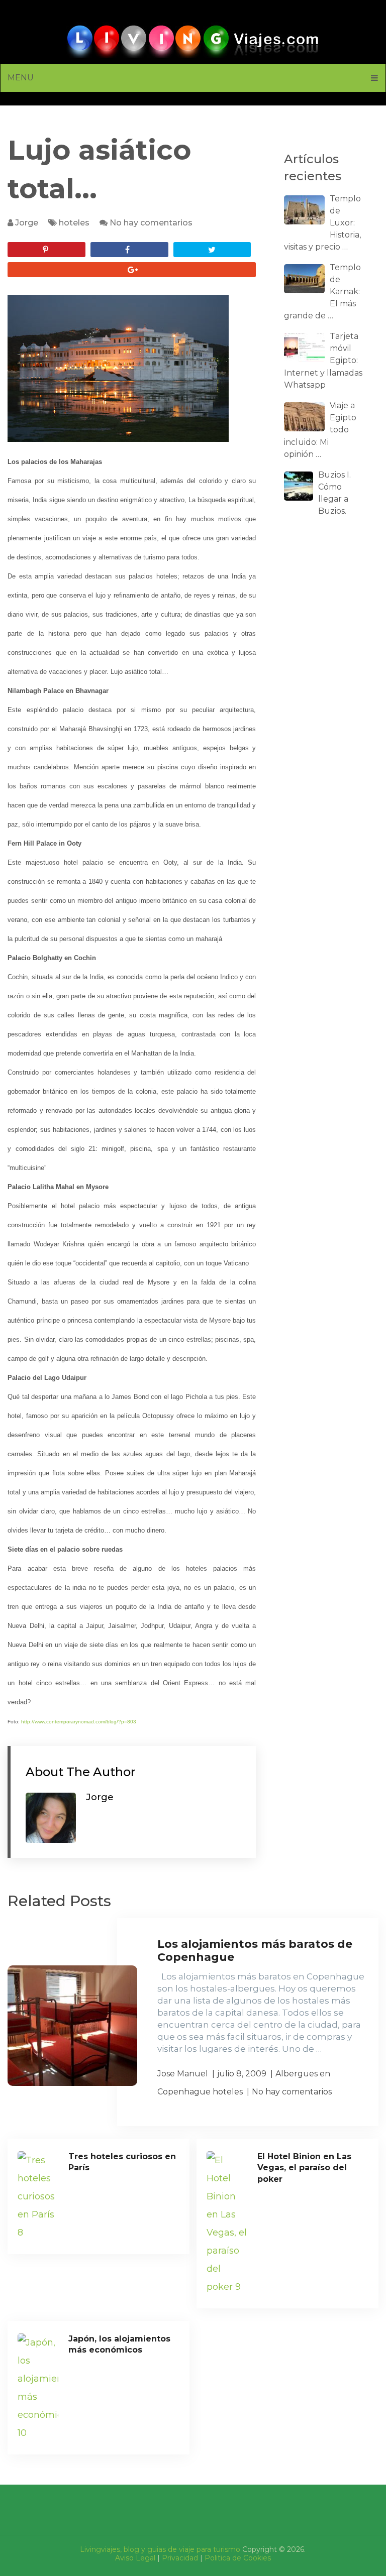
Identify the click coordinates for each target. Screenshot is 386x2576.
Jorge (27, 223)
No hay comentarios (151, 223)
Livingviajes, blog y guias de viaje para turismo (160, 2549)
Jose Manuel (183, 2074)
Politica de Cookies (238, 2558)
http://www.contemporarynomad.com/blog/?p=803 (79, 1722)
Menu (21, 78)
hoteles (74, 223)
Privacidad (180, 2558)
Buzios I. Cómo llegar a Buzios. (334, 493)
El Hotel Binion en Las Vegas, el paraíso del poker (304, 2168)
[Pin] (46, 250)
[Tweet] (212, 250)
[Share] (129, 250)
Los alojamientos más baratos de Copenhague (255, 1951)
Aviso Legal (135, 2558)
